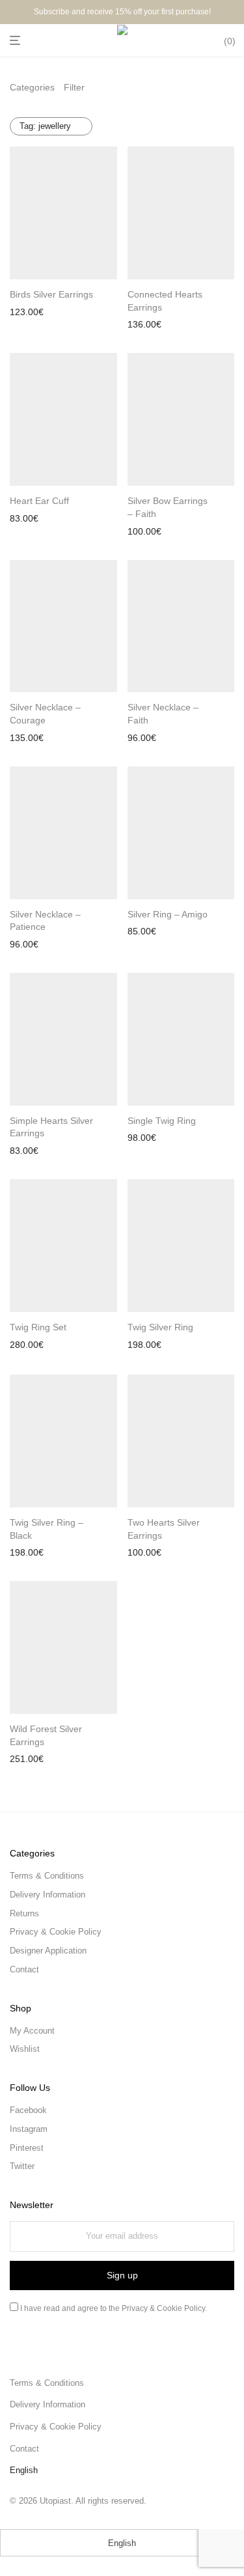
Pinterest (27, 2148)
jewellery (45, 126)
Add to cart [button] (28, 313)
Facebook (28, 2110)
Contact (24, 1969)
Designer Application (48, 1951)
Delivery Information (47, 1895)
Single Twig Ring (162, 1121)
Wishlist (25, 2049)
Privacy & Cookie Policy (56, 1932)
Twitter (22, 2166)
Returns (24, 1913)
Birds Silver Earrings (51, 294)
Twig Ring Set (38, 1327)
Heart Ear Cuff (39, 501)
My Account (32, 2031)
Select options (153, 933)
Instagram (29, 2129)
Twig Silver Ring (160, 1327)
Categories (32, 87)
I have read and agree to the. (113, 2308)
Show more (81, 313)
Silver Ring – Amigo (168, 914)
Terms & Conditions (47, 1876)
